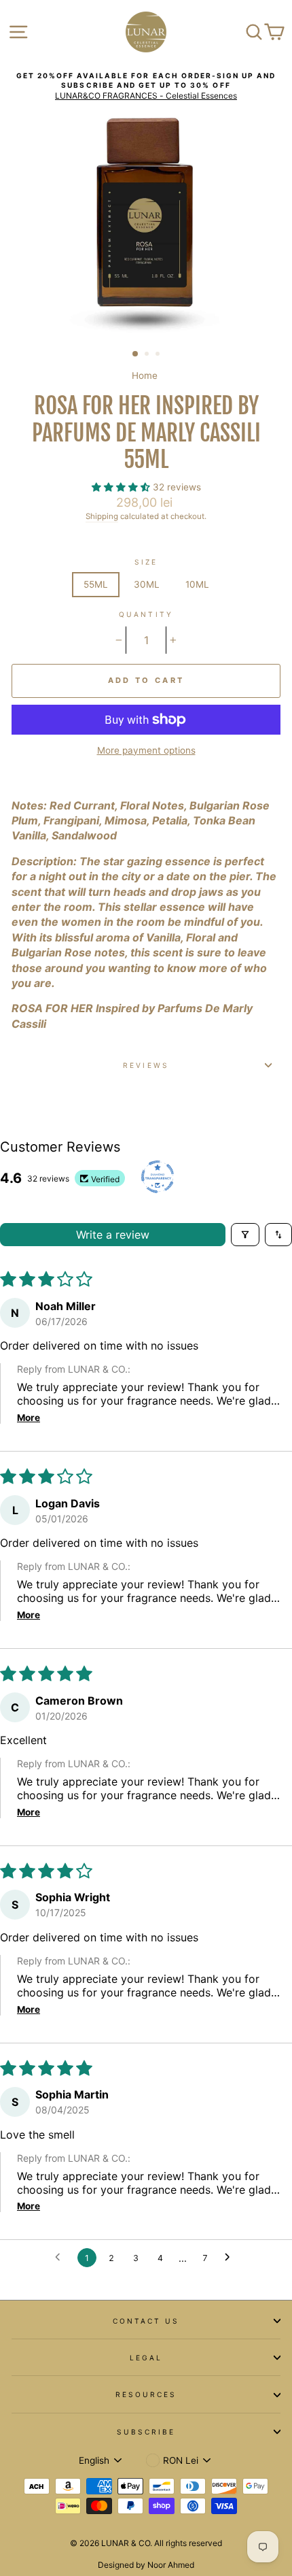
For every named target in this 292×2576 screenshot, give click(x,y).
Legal (146, 2358)
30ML (147, 584)
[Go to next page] (231, 2258)
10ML (197, 584)
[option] (146, 86)
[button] (122, 487)
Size (146, 562)
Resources (146, 2394)
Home (145, 375)
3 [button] (159, 355)
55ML (96, 584)
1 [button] (136, 354)
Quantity (146, 614)
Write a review (113, 1235)
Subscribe (146, 2432)
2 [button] (148, 355)
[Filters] (245, 1235)
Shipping (102, 516)
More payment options (146, 750)
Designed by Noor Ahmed (146, 2565)
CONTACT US (146, 2321)
